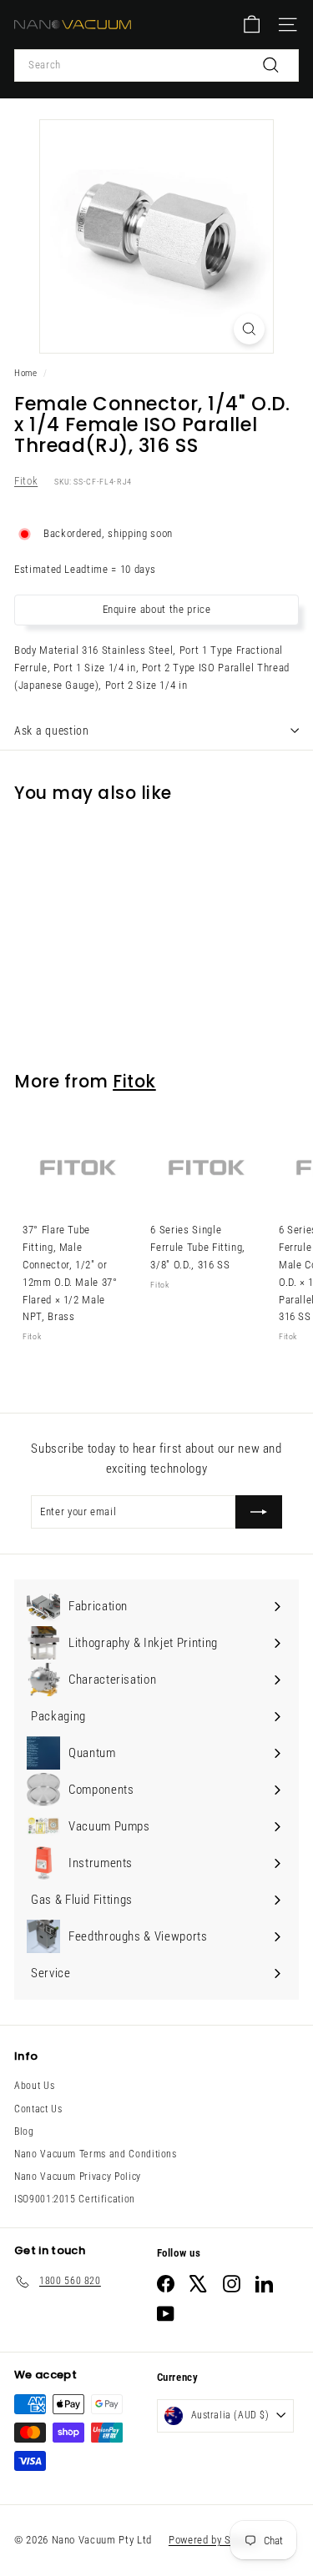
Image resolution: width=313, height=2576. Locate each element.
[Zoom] (249, 329)
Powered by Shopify (214, 2540)
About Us (34, 2086)
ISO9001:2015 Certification (75, 2199)
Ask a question (52, 731)
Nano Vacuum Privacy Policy (78, 2177)
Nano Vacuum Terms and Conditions (96, 2154)
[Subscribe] (259, 1512)
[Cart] (252, 25)
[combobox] (156, 65)
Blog (24, 2132)
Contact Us (38, 2109)
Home (26, 373)
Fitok (26, 481)
